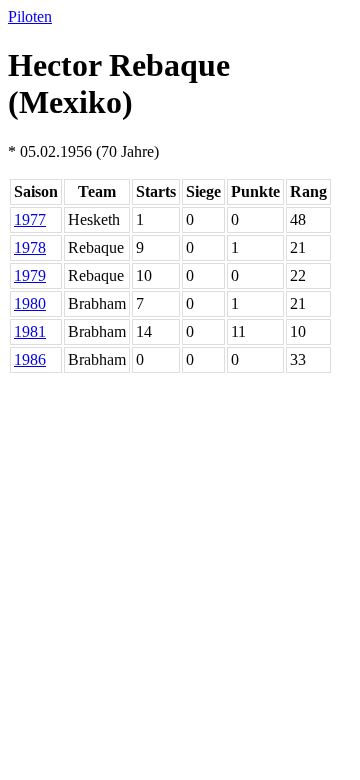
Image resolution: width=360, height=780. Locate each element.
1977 (30, 219)
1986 (30, 359)
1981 (30, 331)
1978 (30, 247)
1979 (30, 275)
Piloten (30, 16)
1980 (30, 303)
